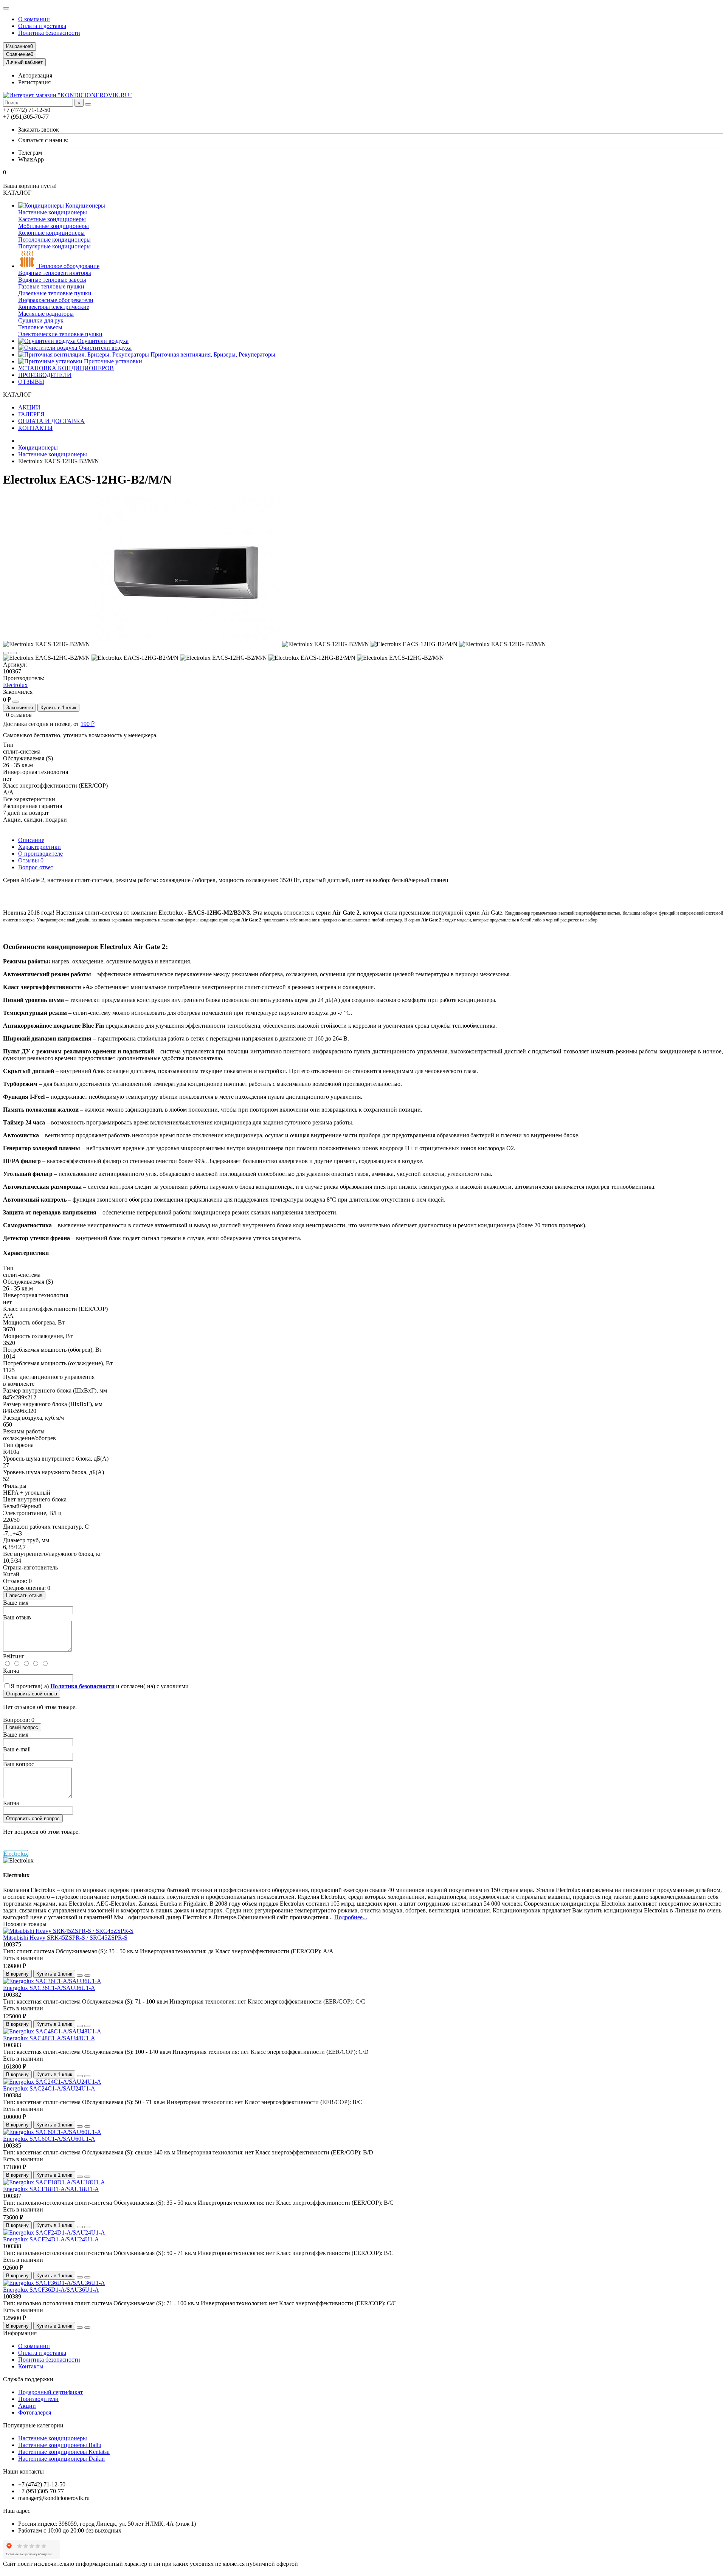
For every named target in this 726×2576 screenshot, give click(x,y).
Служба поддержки (28, 2379)
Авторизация (35, 75)
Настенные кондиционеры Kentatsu (64, 2452)
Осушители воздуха (102, 341)
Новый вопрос (22, 1727)
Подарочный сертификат (50, 2392)
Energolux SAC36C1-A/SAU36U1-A (49, 1988)
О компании (34, 19)
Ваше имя (16, 1603)
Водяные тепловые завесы (52, 280)
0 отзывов (19, 715)
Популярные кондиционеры (54, 246)
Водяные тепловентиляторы (55, 273)
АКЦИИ (29, 407)
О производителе (40, 854)
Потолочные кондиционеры (54, 240)
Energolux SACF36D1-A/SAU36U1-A (51, 2290)
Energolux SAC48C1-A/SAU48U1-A (49, 2038)
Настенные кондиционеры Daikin (61, 2459)
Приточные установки (112, 361)
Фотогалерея (35, 2412)
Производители (38, 2399)
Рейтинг (14, 1656)
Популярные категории (33, 2425)
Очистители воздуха (104, 348)
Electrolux (15, 685)
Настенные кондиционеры (53, 212)
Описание (31, 840)
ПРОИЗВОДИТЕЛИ (45, 375)
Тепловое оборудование (68, 266)
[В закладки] (6, 653)
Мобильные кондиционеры (54, 226)
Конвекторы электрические (54, 307)
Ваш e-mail (17, 1749)
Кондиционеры (85, 205)
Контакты (31, 2366)
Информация (20, 2333)
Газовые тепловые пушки (51, 286)
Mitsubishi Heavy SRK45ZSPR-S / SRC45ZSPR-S (65, 1938)
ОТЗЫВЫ (31, 382)
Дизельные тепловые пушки (55, 293)
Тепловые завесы (40, 327)
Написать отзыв (24, 1595)
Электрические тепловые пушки (60, 334)
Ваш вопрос (19, 1764)
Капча (11, 1671)
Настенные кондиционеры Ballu (60, 2445)
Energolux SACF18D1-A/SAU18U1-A (51, 2189)
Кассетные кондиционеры (52, 219)
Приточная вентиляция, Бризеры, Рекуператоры (212, 354)
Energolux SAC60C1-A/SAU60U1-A (49, 2139)
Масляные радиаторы (46, 314)
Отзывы (31, 860)
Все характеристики (29, 799)
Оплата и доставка (42, 26)
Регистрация (34, 82)
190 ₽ (88, 724)
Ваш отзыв (17, 1617)
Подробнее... (351, 1917)
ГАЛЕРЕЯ (31, 414)
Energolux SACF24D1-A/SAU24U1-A (51, 2239)
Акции (27, 2406)
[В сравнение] (14, 653)
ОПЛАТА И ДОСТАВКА (51, 421)
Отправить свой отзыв (32, 1694)
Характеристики (40, 847)
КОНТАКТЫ (35, 428)
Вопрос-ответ (36, 867)
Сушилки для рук (41, 320)
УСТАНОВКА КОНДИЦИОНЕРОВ (66, 368)
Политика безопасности (49, 33)
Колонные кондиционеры (51, 233)
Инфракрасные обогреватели (56, 300)
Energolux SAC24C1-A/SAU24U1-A (49, 2088)
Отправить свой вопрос (33, 1818)
